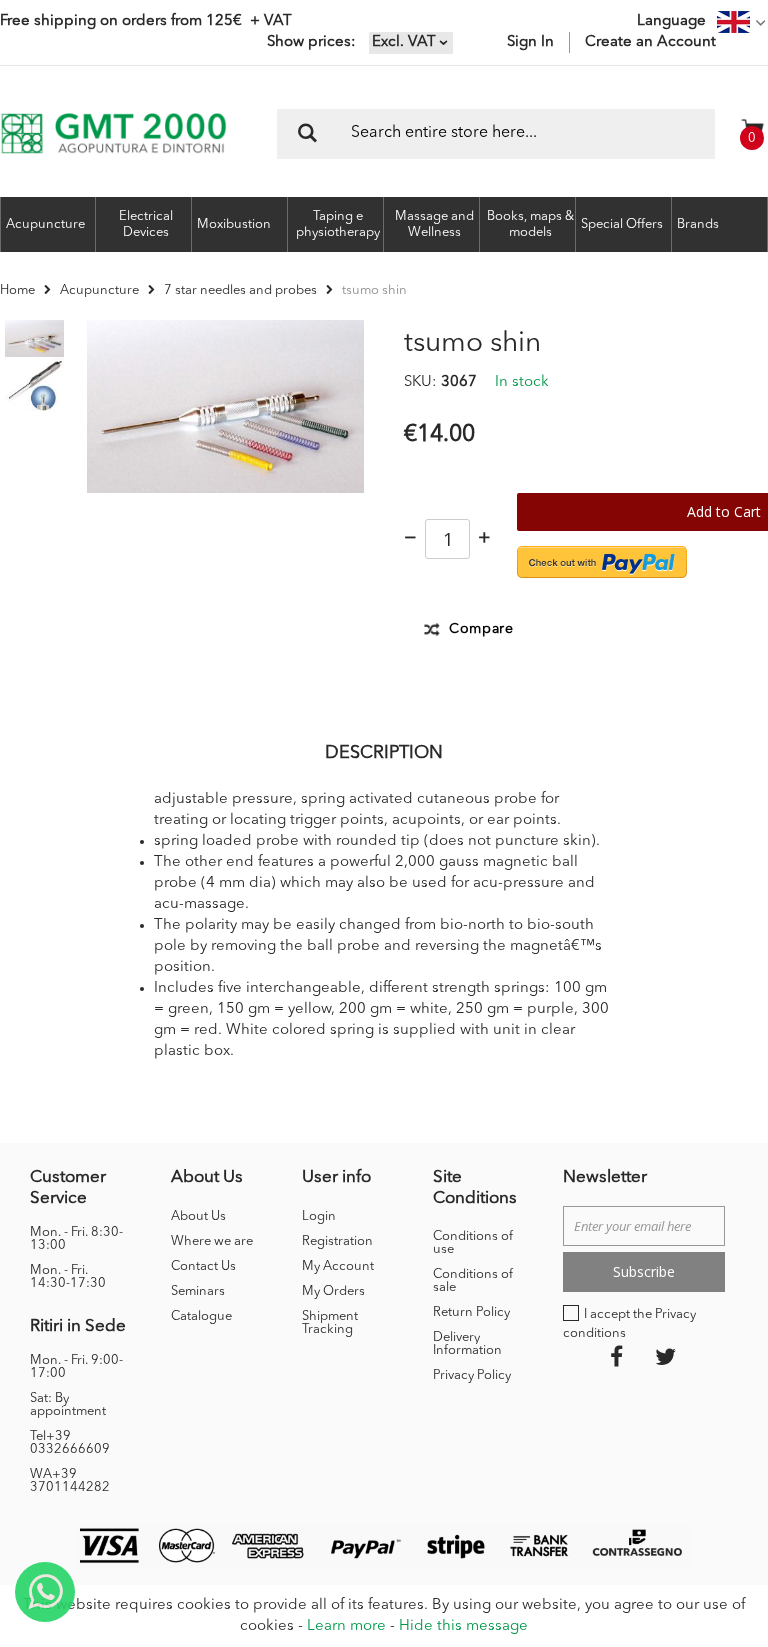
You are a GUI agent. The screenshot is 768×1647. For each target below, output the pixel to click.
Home (17, 290)
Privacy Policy (472, 1375)
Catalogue (201, 1316)
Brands (698, 224)
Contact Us (203, 1266)
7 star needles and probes (240, 290)
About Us (198, 1216)
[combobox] (496, 134)
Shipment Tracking (330, 1323)
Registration (337, 1241)
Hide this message (463, 1626)
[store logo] (113, 133)
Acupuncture (99, 290)
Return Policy (471, 1312)
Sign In (530, 42)
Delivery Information (467, 1344)
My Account (338, 1266)
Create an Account (650, 42)
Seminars (198, 1291)
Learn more (346, 1626)
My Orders (333, 1291)
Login (319, 1216)
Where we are (212, 1241)
